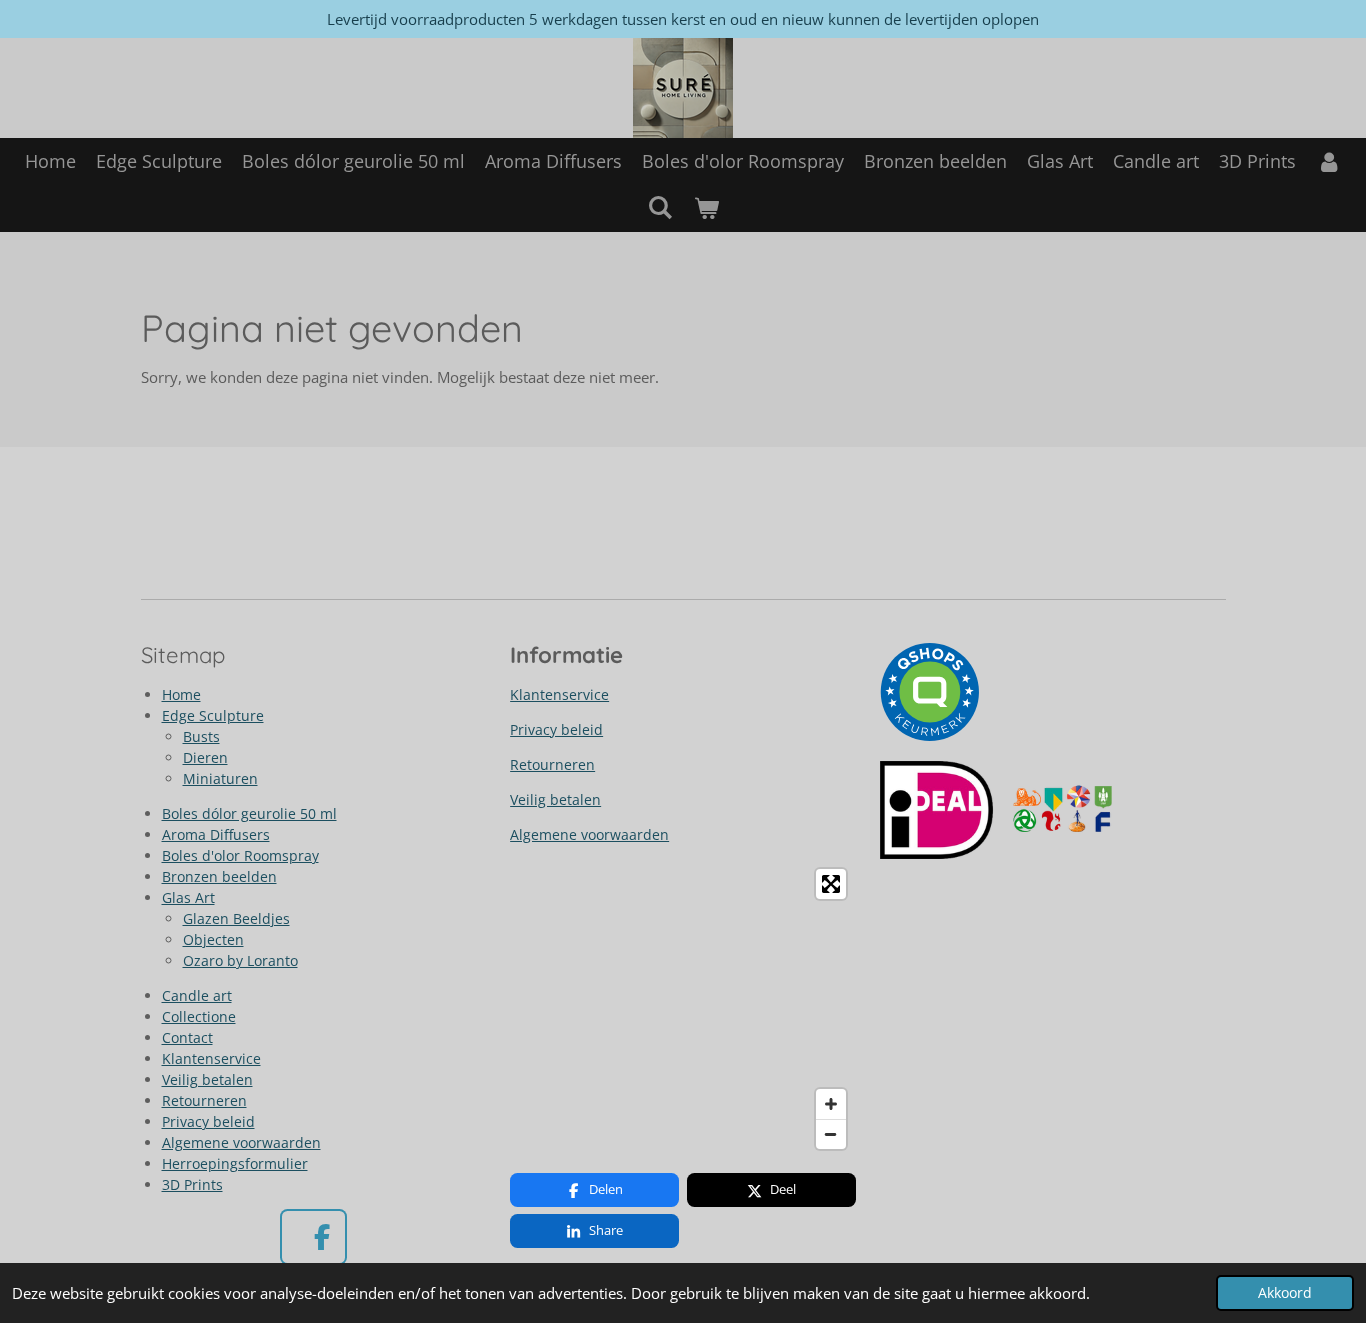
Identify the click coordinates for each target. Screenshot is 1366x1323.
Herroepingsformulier (235, 1163)
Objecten (213, 939)
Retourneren (204, 1100)
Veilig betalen (207, 1079)
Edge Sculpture (213, 715)
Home (181, 694)
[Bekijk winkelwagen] (705, 208)
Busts (201, 736)
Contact (187, 1037)
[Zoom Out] (831, 1134)
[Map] (683, 1009)
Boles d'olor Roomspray (240, 855)
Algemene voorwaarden (241, 1142)
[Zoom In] (831, 1104)
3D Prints (192, 1184)
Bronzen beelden (219, 876)
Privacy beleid (208, 1121)
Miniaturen (220, 778)
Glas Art (188, 897)
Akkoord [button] (1285, 1293)
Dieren (205, 757)
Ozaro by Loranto (240, 960)
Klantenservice (211, 1058)
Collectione (199, 1016)
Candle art (197, 995)
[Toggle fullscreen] (831, 884)
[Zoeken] (660, 207)
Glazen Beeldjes (236, 918)
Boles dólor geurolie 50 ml (249, 813)
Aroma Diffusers (216, 834)
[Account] (1328, 161)
